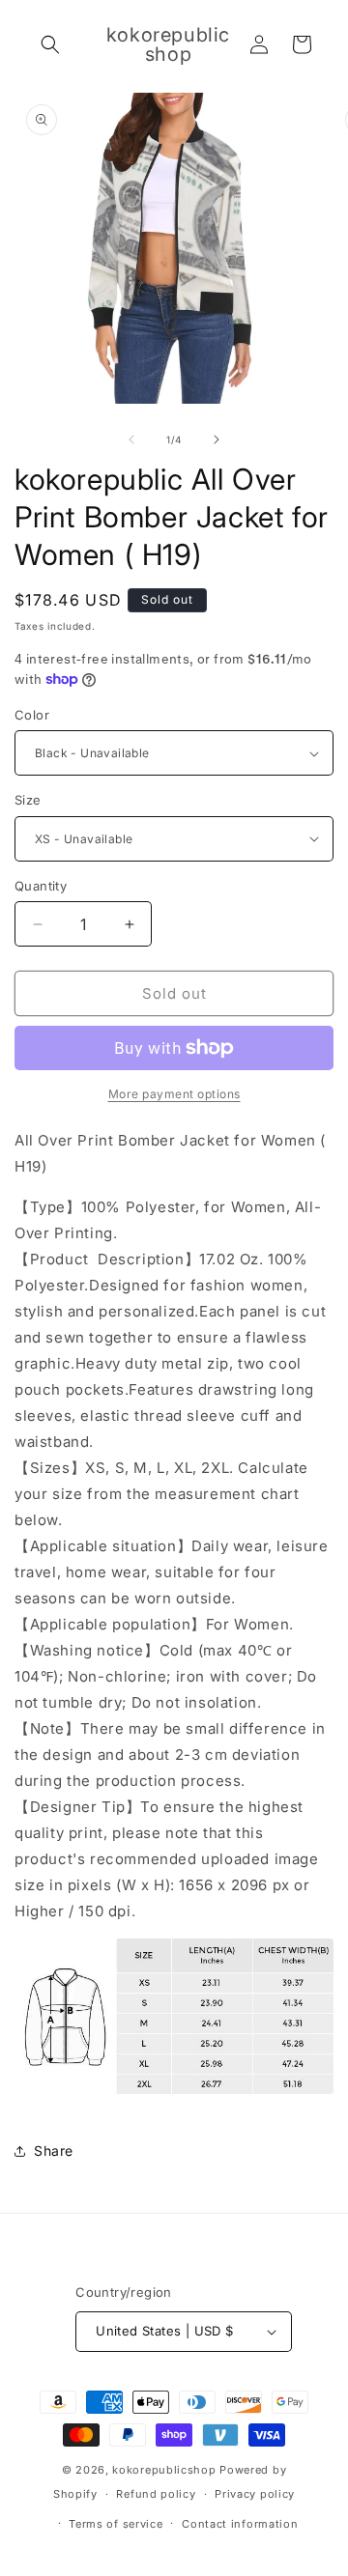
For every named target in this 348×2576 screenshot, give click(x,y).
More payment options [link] (174, 1094)
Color (32, 715)
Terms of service (116, 2524)
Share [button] (54, 2151)
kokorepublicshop (164, 2470)
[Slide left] (131, 439)
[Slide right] (217, 439)
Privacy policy (255, 2494)
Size (28, 800)
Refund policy (156, 2494)
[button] (50, 44)
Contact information (240, 2524)
